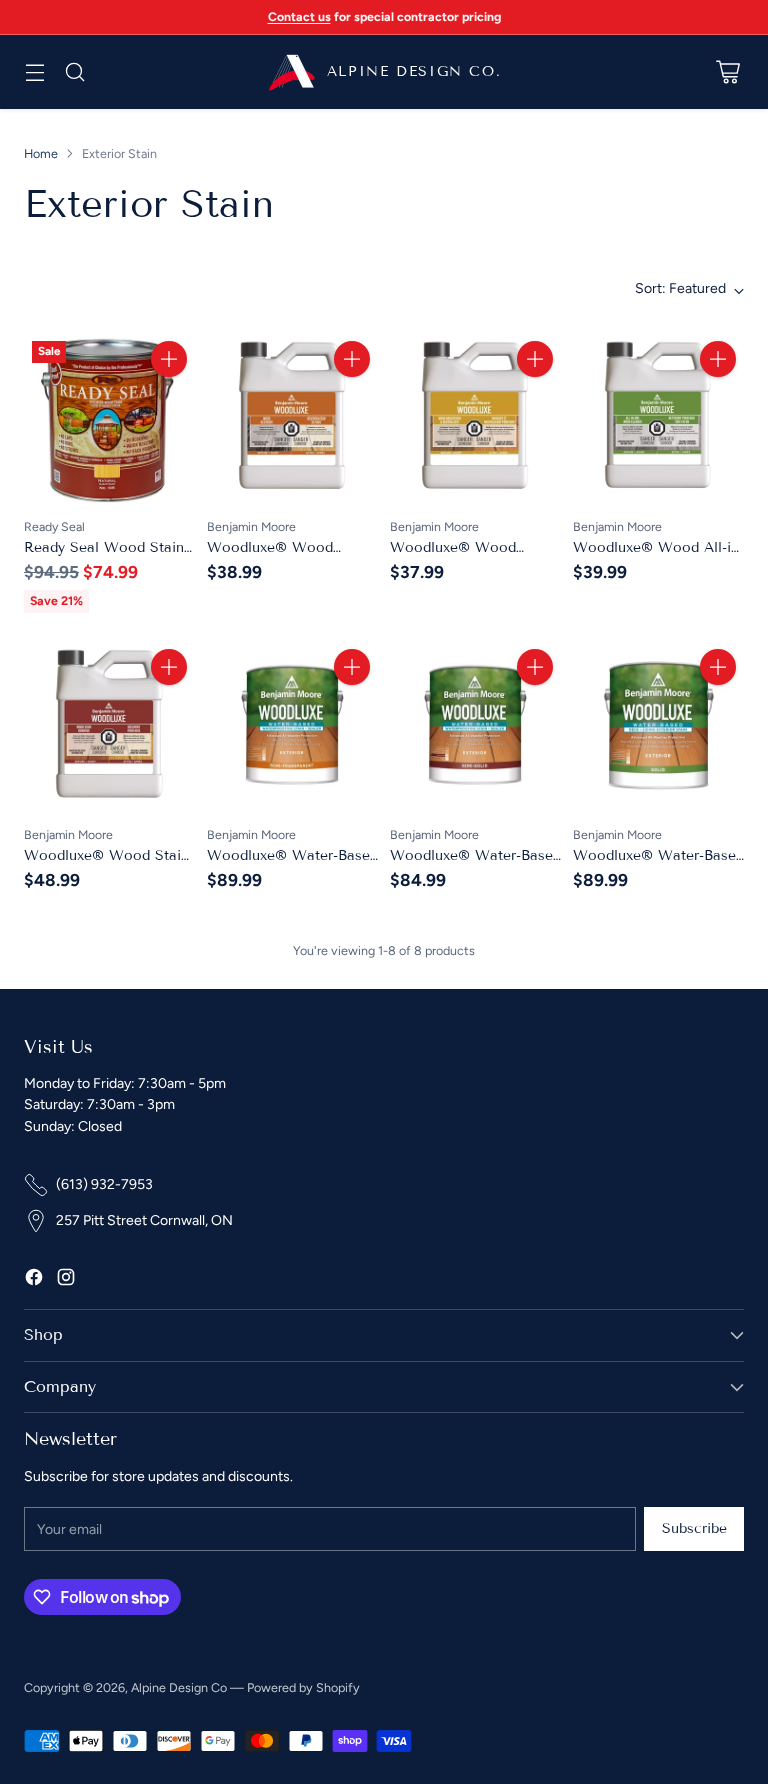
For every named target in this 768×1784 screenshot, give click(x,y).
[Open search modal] (74, 72)
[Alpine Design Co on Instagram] (66, 1280)
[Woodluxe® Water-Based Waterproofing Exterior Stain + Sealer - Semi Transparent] (292, 726)
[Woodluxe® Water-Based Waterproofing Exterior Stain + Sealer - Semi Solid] (475, 726)
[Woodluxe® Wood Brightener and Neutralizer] (475, 418)
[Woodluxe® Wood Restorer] (292, 418)
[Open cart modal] (727, 72)
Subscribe (694, 1528)
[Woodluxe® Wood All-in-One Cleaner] (658, 418)
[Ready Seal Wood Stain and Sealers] (109, 418)
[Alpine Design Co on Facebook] (34, 1280)
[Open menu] (34, 72)
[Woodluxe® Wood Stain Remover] (109, 726)
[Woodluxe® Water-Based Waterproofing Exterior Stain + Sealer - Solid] (658, 726)
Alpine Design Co (179, 1687)
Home (41, 153)
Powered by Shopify (303, 1687)
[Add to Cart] (169, 359)
